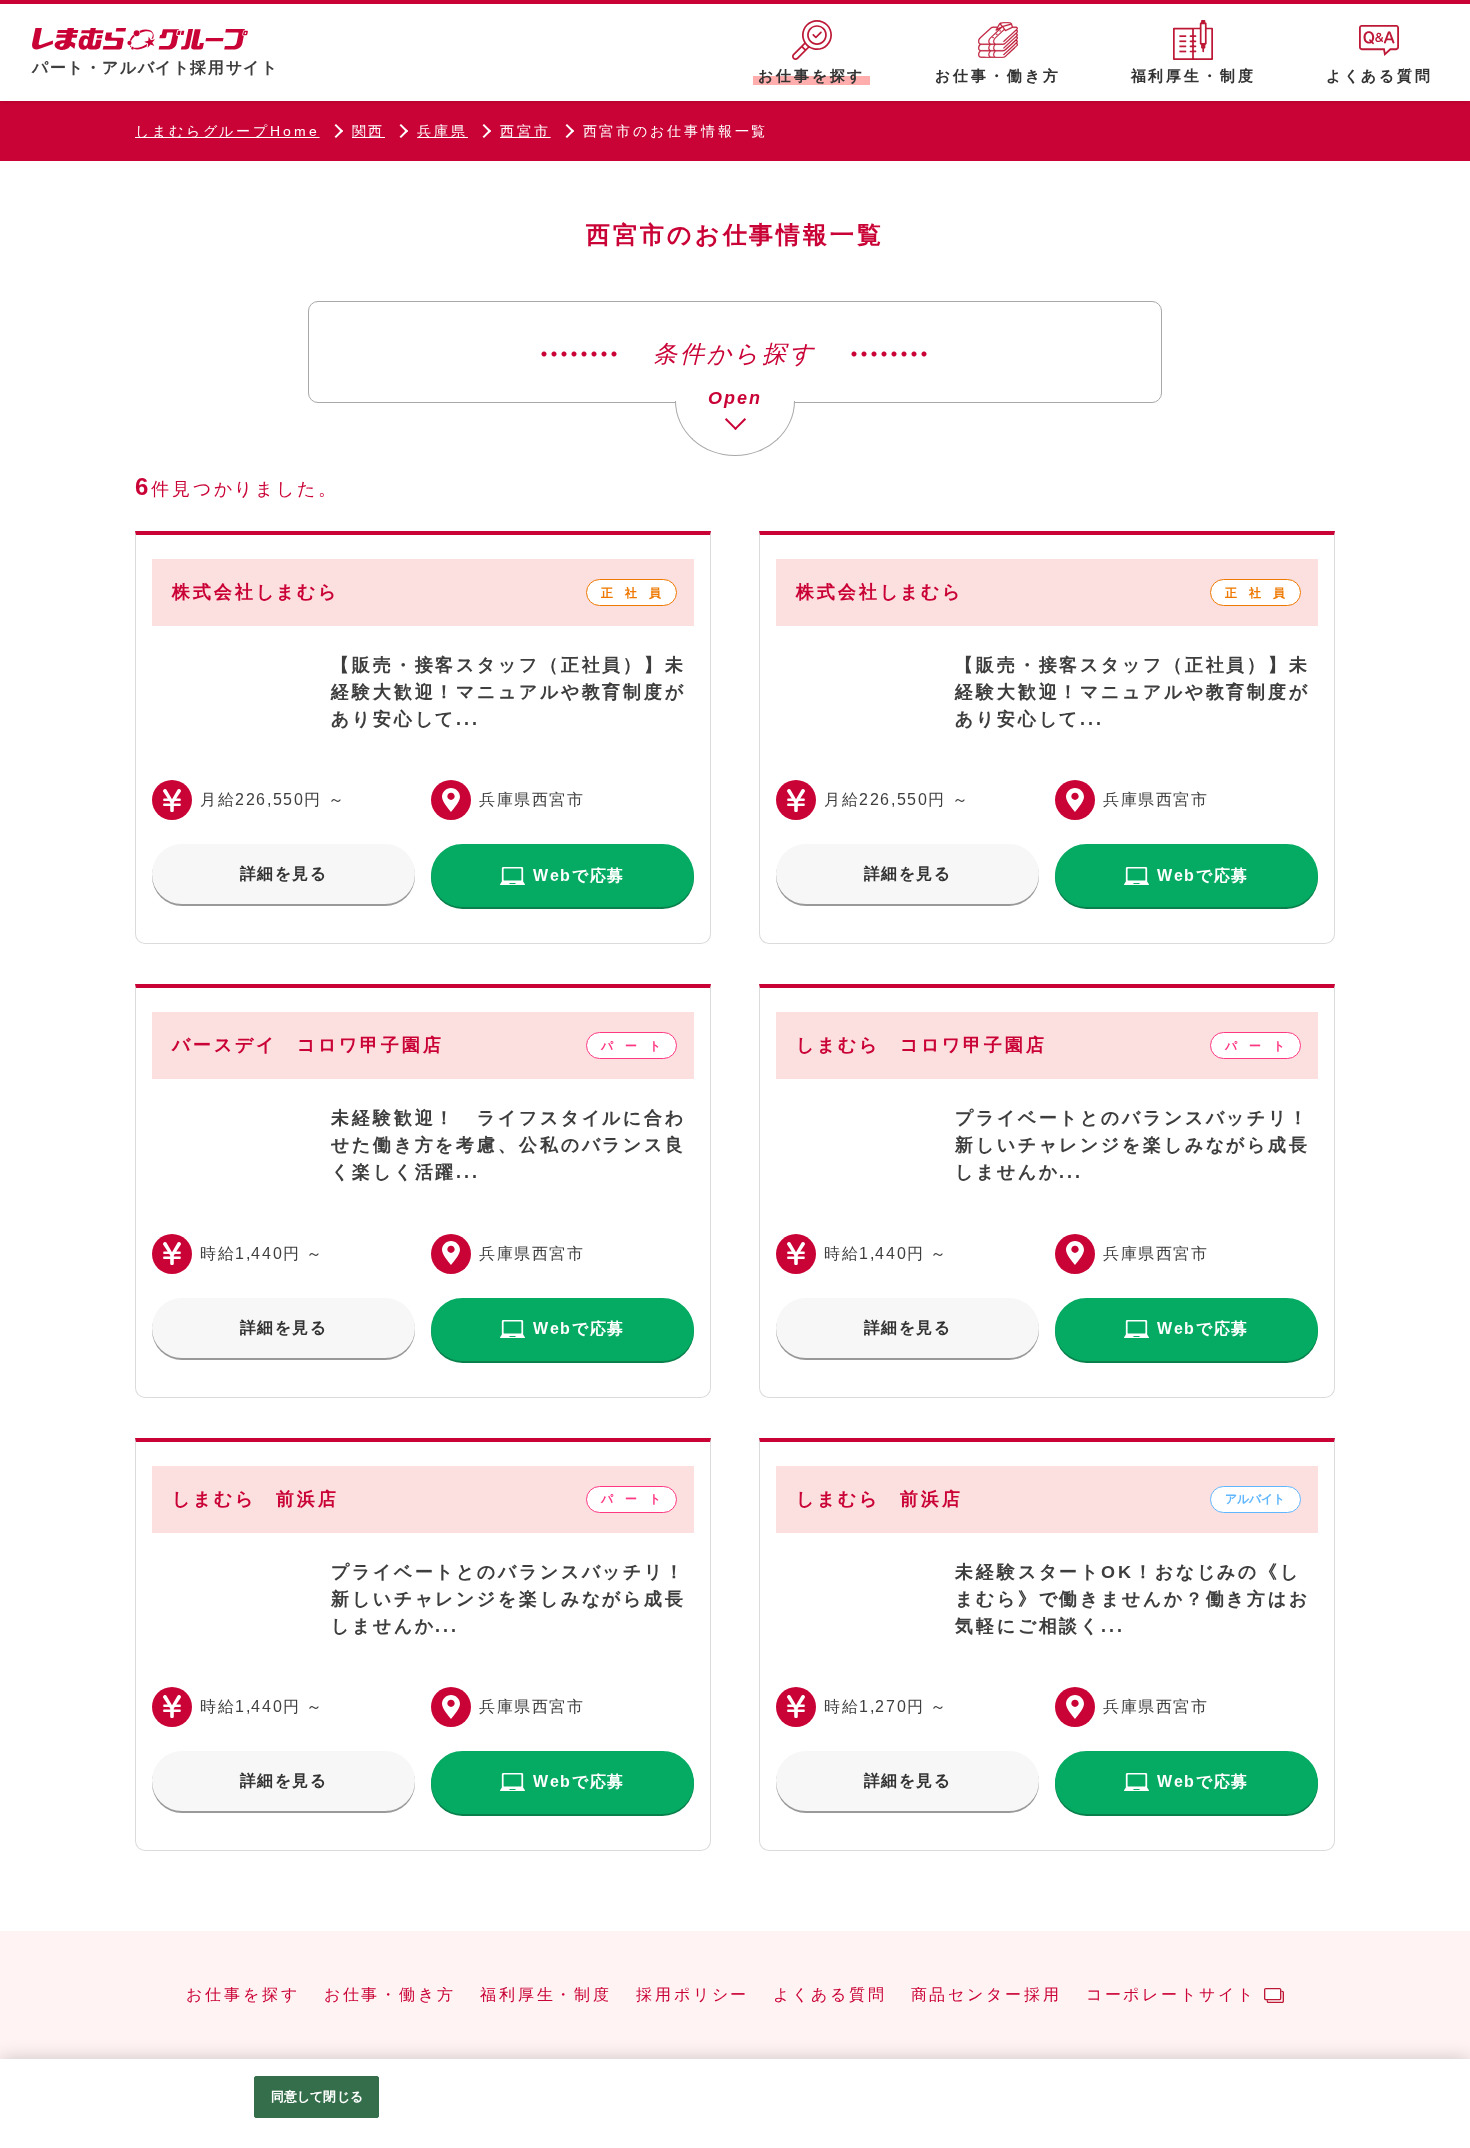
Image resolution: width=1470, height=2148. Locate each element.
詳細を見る (284, 873)
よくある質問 (829, 1995)
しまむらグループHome (227, 131)
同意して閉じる (317, 2096)
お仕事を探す (242, 1995)
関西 (369, 131)
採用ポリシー (692, 1995)
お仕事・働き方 (390, 1995)
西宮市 (525, 131)
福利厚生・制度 (546, 1995)
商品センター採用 (986, 1995)
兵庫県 (442, 131)
